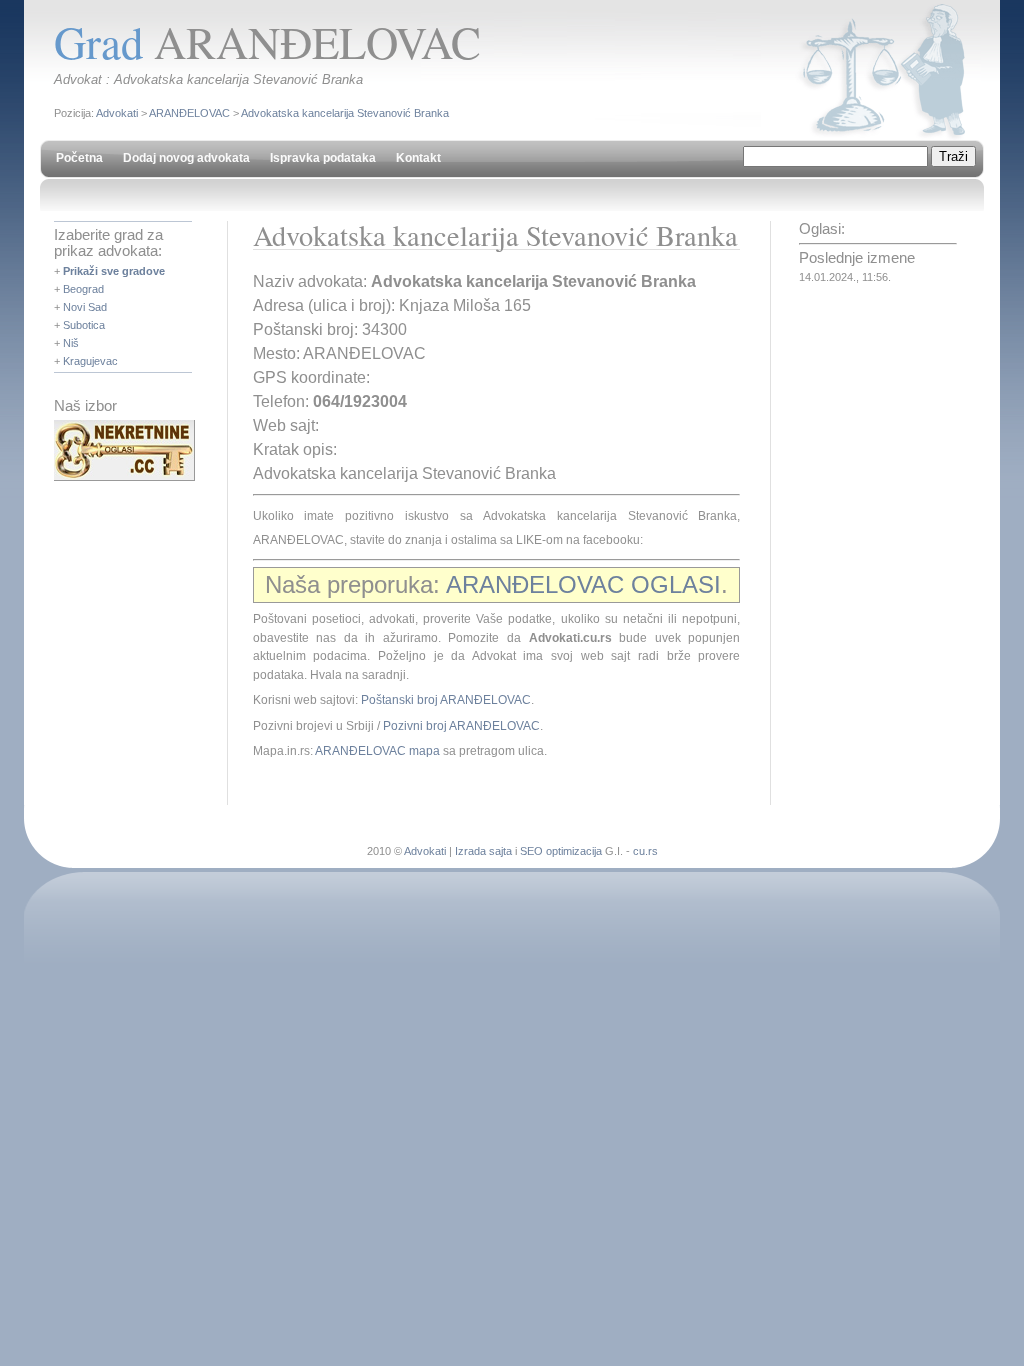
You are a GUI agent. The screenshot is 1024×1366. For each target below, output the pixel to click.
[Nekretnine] (124, 477)
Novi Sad (85, 307)
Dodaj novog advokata (186, 158)
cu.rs (645, 851)
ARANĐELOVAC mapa (377, 751)
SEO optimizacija (561, 851)
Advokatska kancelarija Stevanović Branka (345, 113)
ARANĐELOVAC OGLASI (583, 584)
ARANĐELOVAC (189, 113)
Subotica (84, 325)
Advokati (117, 113)
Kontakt (418, 158)
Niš (71, 343)
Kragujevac (90, 361)
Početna (79, 158)
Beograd (83, 289)
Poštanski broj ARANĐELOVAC (446, 700)
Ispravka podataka (323, 158)
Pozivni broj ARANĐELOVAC (461, 726)
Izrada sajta (483, 851)
